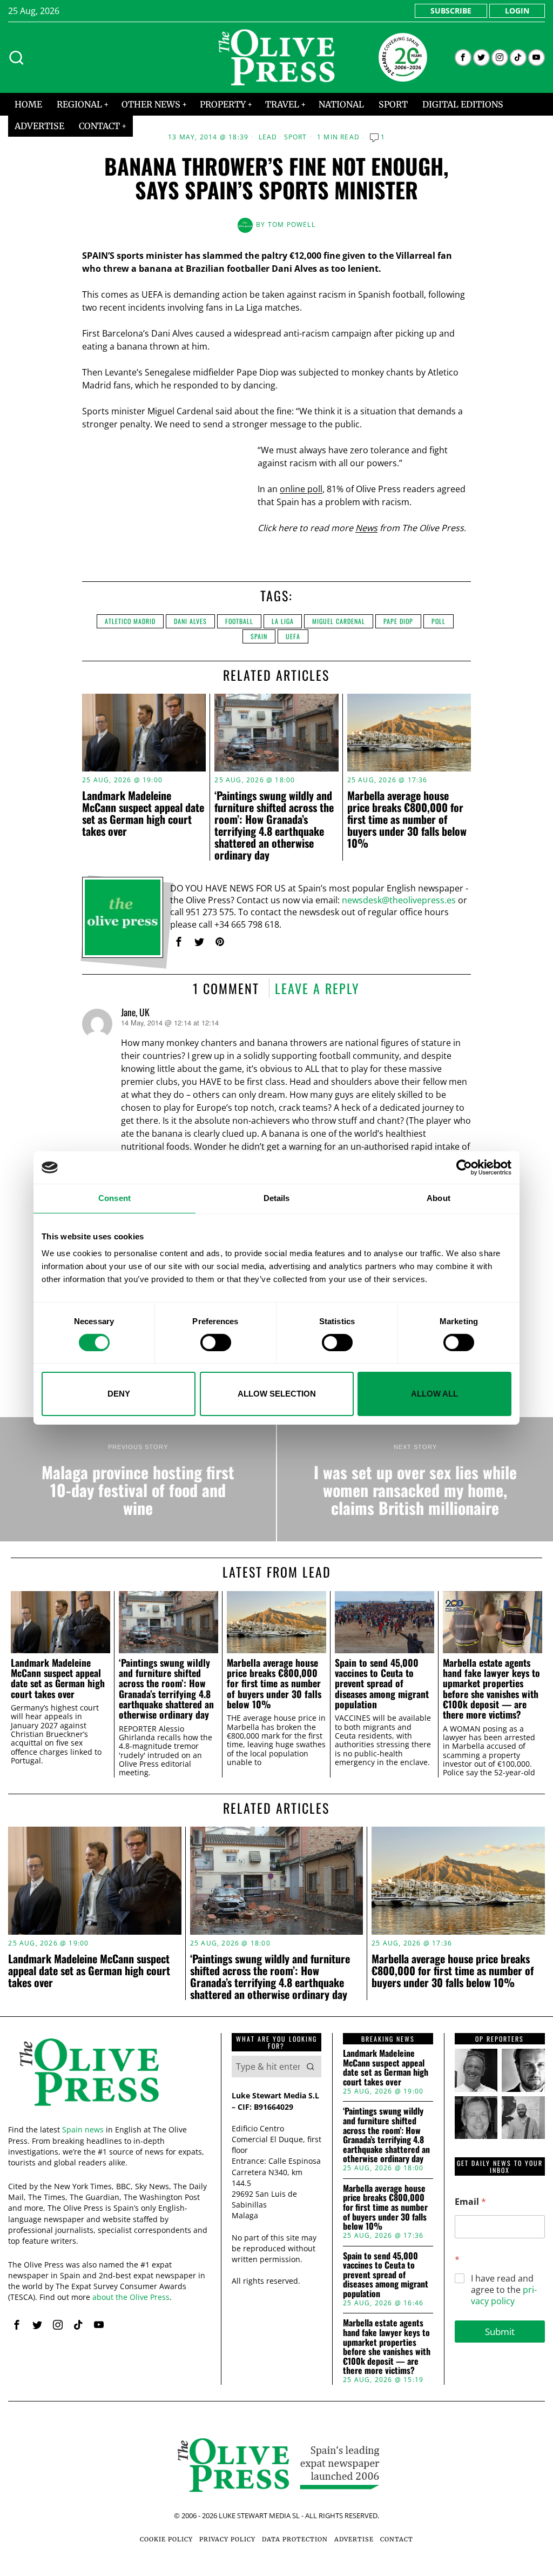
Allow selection (277, 1394)
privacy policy (504, 2295)
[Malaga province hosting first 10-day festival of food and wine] (138, 1479)
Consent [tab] (114, 1198)
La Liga (283, 621)
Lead (268, 137)
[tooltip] (463, 58)
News (366, 528)
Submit (500, 2332)
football (239, 621)
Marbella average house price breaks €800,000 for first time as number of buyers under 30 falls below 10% (407, 819)
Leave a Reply (317, 988)
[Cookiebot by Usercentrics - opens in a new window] (464, 1168)
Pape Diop (398, 621)
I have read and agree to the (504, 2290)
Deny (119, 1394)
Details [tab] (277, 1198)
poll (439, 621)
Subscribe (451, 11)
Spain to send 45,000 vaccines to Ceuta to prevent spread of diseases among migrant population (382, 1684)
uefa (293, 636)
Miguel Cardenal (339, 621)
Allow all (434, 1394)
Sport (296, 137)
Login (517, 11)
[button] (311, 2067)
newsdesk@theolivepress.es (399, 900)
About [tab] (439, 1198)
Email (470, 2202)
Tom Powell (292, 224)
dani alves (190, 621)
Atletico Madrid (130, 621)
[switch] (216, 1343)
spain (259, 636)
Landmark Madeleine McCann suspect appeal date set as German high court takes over (143, 813)
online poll (301, 489)
